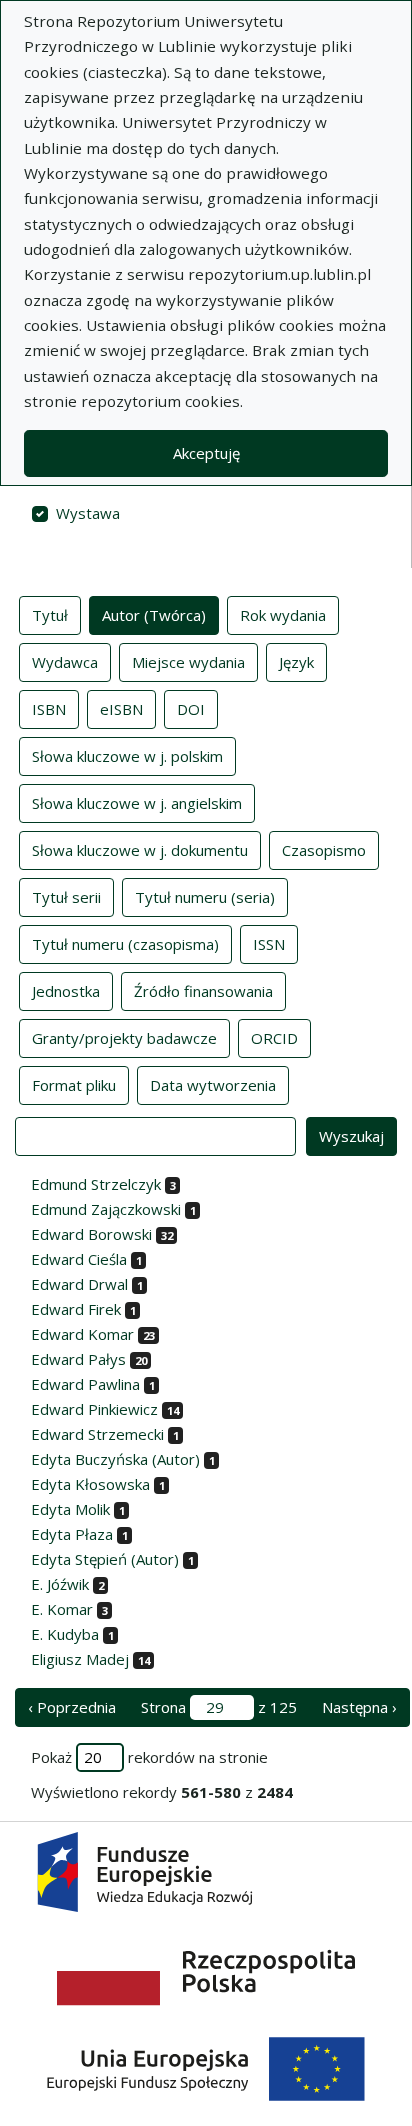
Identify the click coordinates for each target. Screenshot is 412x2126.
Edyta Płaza (72, 1534)
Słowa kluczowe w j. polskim (127, 756)
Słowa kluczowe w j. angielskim (137, 803)
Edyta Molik (70, 1509)
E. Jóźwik (60, 1584)
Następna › (359, 1707)
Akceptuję (206, 453)
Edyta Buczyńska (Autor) (115, 1459)
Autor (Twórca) (154, 615)
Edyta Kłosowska (90, 1484)
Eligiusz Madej (80, 1659)
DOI (191, 709)
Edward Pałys (78, 1359)
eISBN (121, 709)
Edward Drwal (79, 1284)
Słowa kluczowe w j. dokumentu (140, 850)
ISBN (49, 709)
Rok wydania (283, 615)
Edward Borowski (91, 1234)
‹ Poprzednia (72, 1707)
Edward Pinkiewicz (94, 1409)
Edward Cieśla (79, 1259)
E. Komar (62, 1609)
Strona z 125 (219, 1707)
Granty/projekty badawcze (124, 1038)
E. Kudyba (65, 1634)
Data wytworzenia (213, 1085)
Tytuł (50, 615)
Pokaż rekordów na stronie (149, 1757)
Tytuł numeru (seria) (205, 897)
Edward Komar (82, 1334)
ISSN (269, 944)
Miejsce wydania (188, 662)
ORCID (274, 1038)
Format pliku (74, 1085)
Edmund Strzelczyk (96, 1184)
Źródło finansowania (203, 991)
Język (296, 662)
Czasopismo (324, 850)
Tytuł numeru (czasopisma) (125, 944)
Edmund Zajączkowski (106, 1209)
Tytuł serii (66, 897)
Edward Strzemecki (97, 1434)
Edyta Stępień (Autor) (105, 1559)
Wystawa (88, 513)
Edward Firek (76, 1309)
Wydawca (65, 662)
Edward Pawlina (85, 1384)
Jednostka (66, 991)
